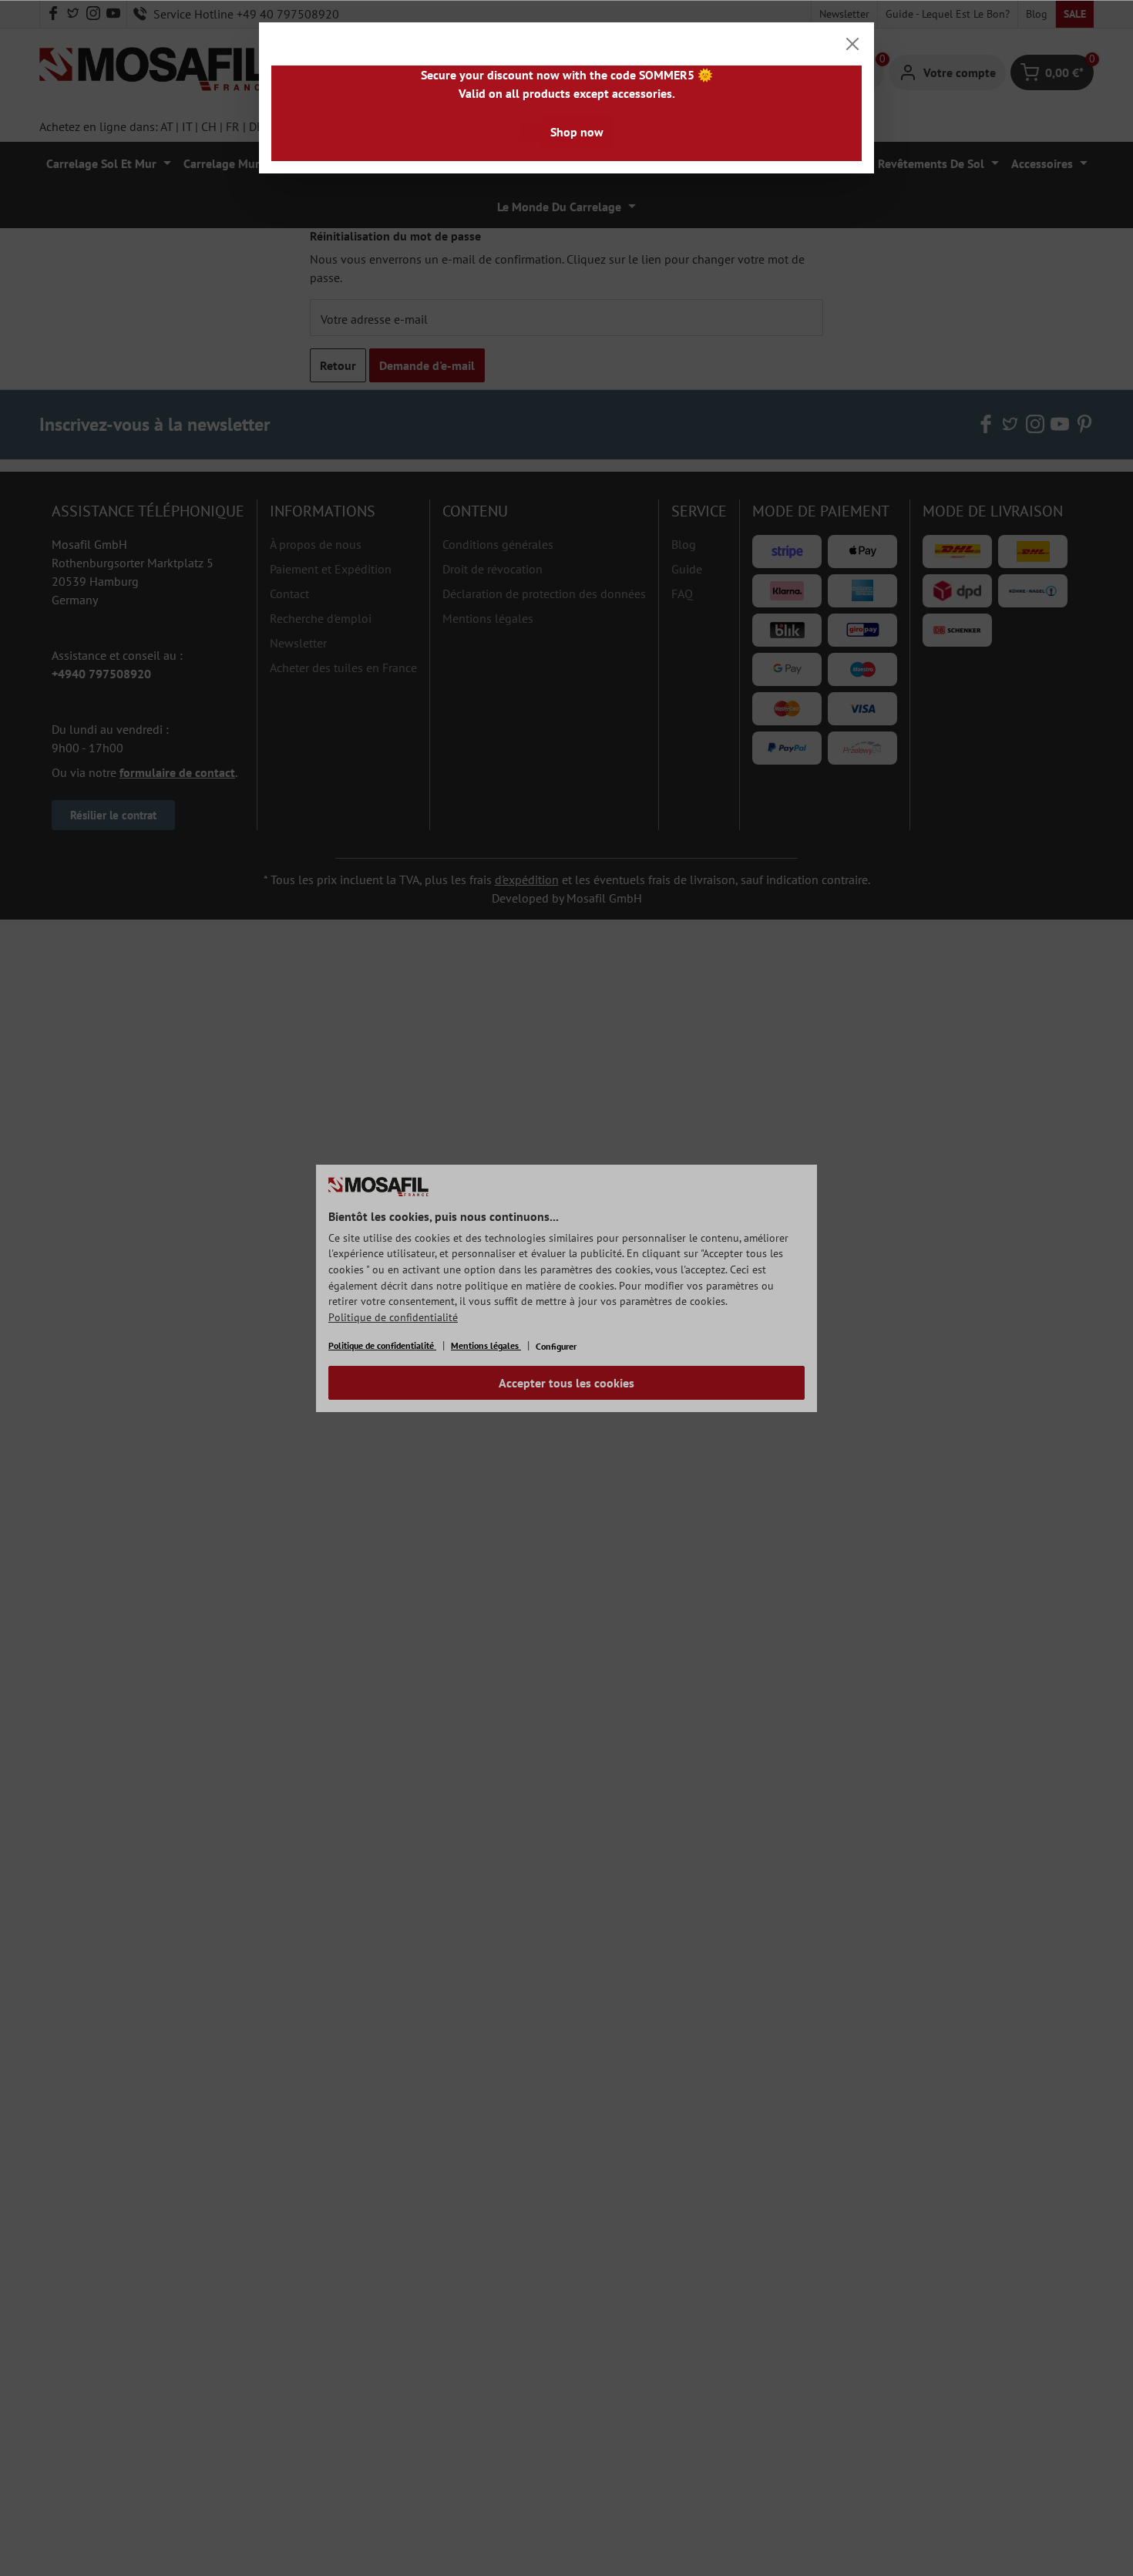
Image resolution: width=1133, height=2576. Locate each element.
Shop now (577, 132)
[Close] (852, 44)
